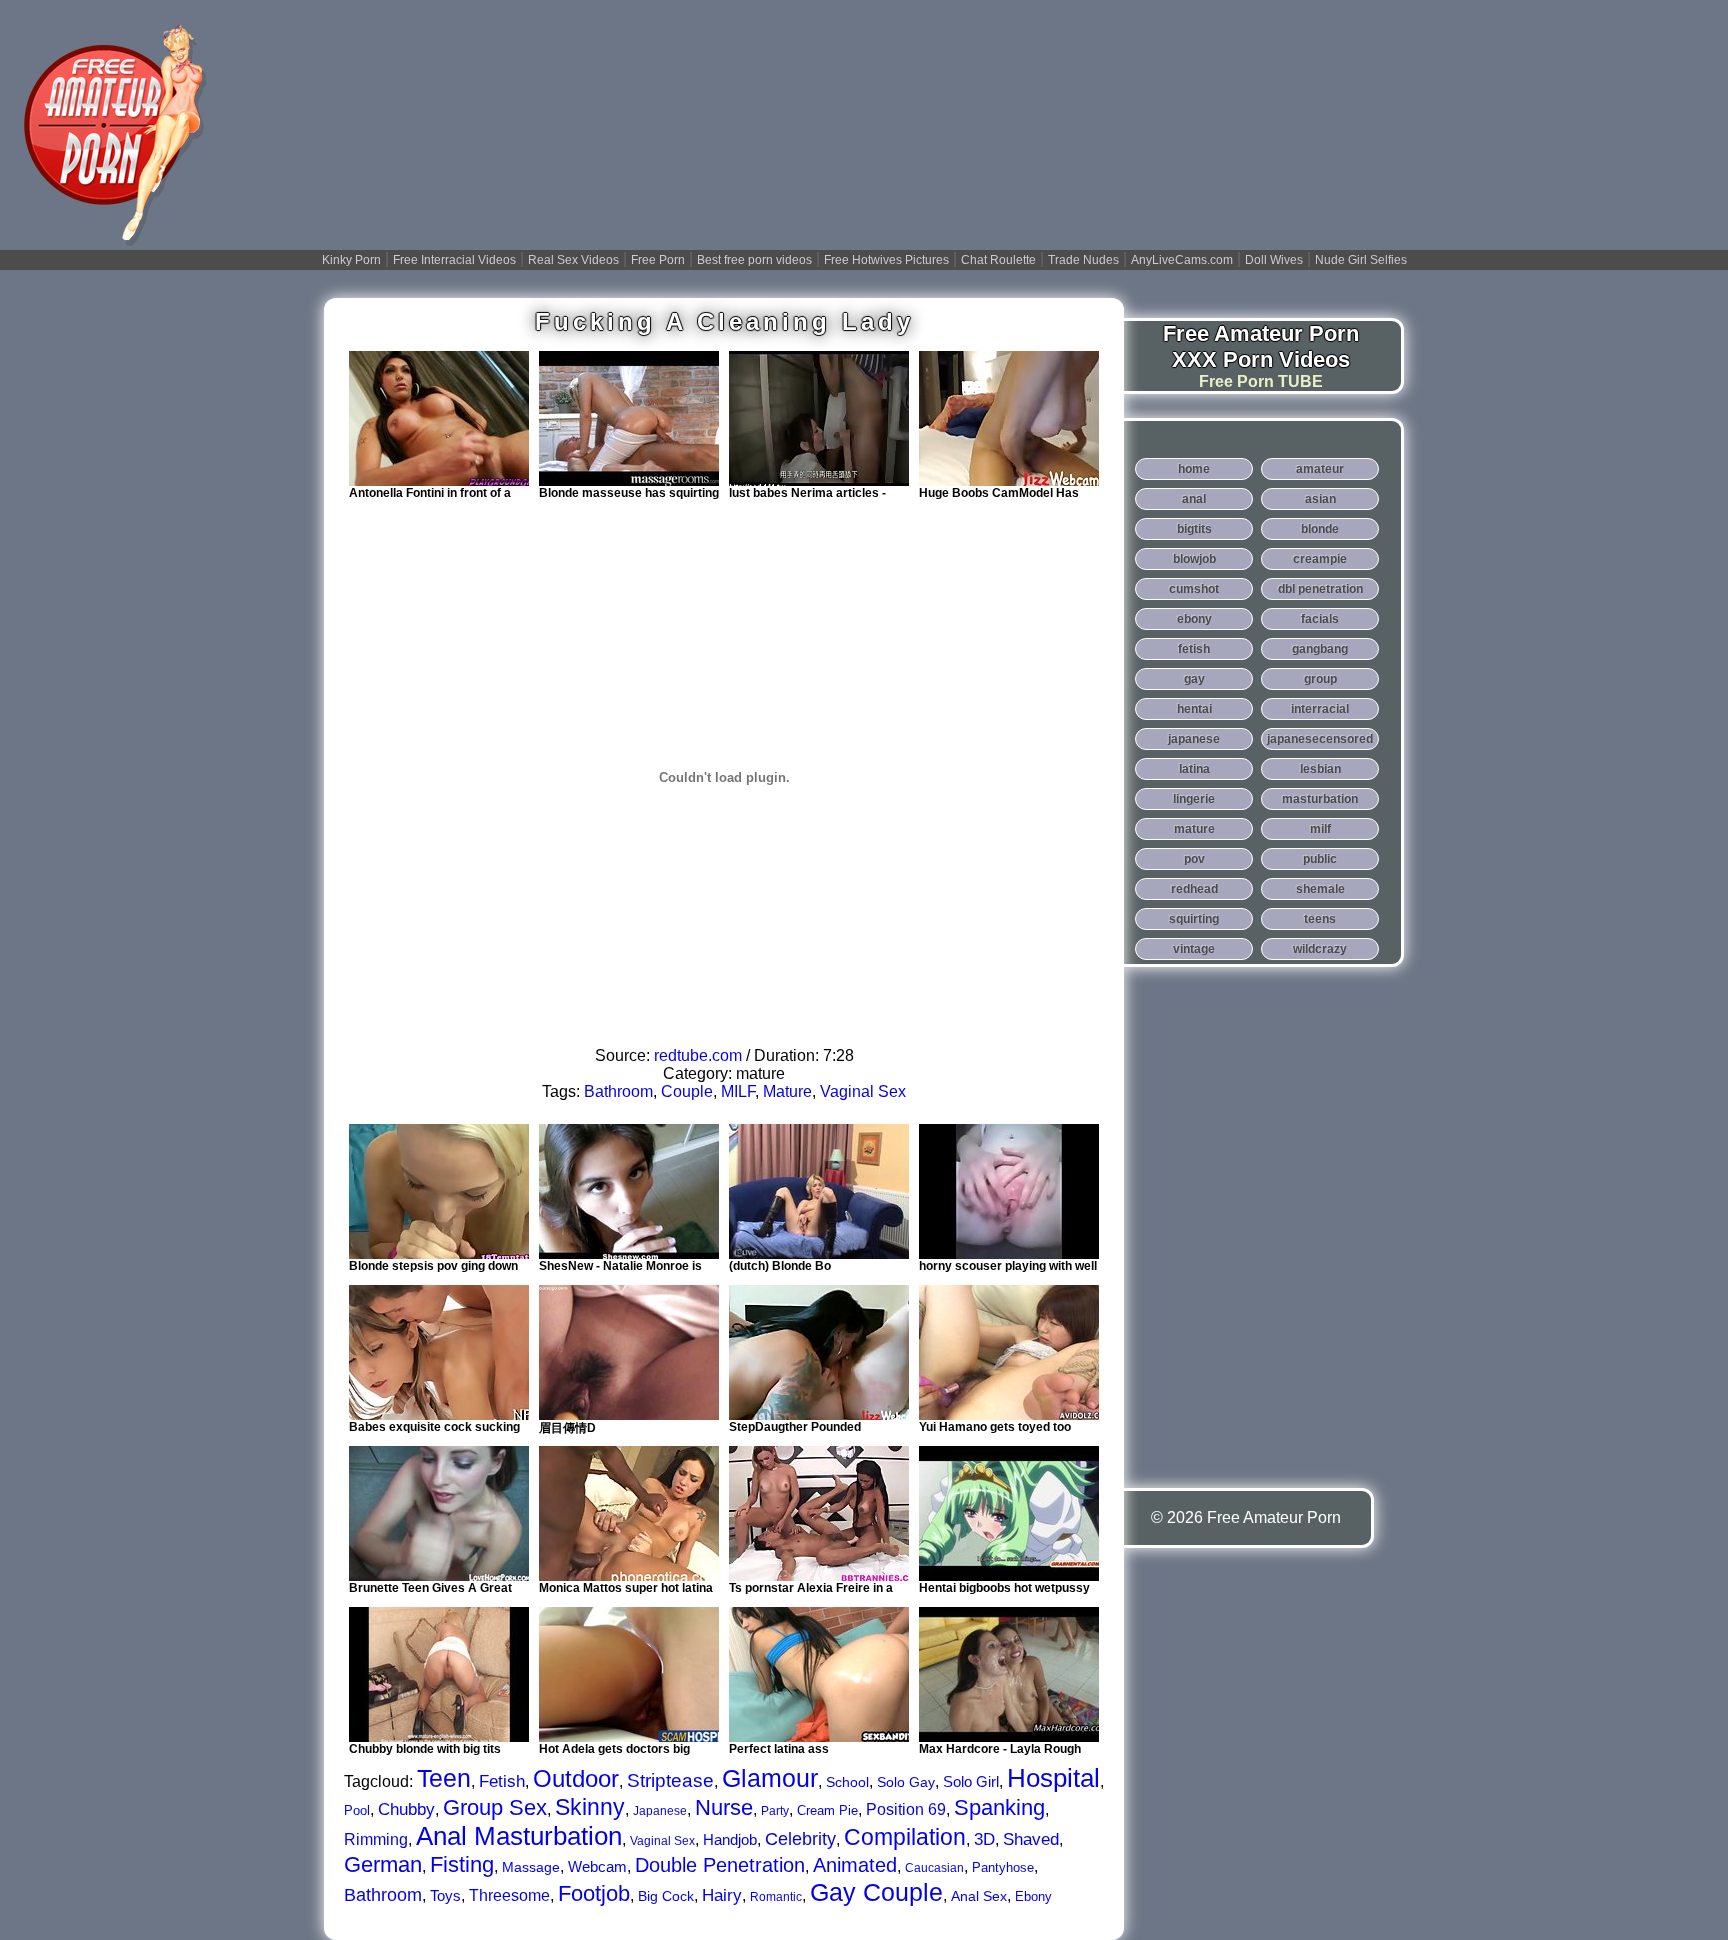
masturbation (1320, 799)
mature (1194, 829)
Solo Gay (906, 1782)
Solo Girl (971, 1781)
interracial (1320, 709)
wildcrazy (1320, 949)
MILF (738, 1091)
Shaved (1031, 1839)
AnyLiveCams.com (1182, 260)
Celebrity (800, 1839)
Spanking (999, 1807)
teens (1320, 919)
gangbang (1320, 649)
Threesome (509, 1895)
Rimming (376, 1839)
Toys (445, 1895)
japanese (1194, 739)
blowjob (1194, 559)
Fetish (502, 1781)
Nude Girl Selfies (1361, 260)
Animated (855, 1865)
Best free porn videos (754, 260)
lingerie (1194, 799)
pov (1194, 859)
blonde (1320, 529)
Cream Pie (827, 1810)
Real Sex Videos (573, 260)
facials (1320, 619)
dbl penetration (1320, 589)
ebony (1194, 619)
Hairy (722, 1895)
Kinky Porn (351, 260)
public (1320, 859)
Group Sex (495, 1807)
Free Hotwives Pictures (886, 260)
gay (1194, 679)
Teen (444, 1778)
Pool (357, 1810)
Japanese (660, 1811)
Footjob (594, 1893)
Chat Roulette (998, 260)
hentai (1194, 709)
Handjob (730, 1839)
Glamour (770, 1778)
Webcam (597, 1866)
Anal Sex (979, 1896)
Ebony (1033, 1896)
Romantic (776, 1897)
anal (1194, 499)
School (847, 1782)
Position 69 (906, 1809)
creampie (1320, 559)
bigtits (1194, 529)
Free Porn (658, 260)
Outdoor (576, 1778)
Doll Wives (1274, 260)
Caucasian (934, 1868)
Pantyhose (1003, 1867)
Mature (787, 1091)
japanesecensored (1320, 739)
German (383, 1864)
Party (775, 1811)
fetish (1194, 649)
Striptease (670, 1780)
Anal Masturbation (519, 1836)
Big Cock (666, 1896)
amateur (1320, 469)
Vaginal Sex (863, 1091)
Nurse (724, 1807)
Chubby (406, 1809)
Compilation (905, 1837)
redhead (1194, 889)
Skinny (590, 1807)
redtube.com (698, 1055)
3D (984, 1839)
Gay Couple (876, 1892)
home (1194, 469)
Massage (531, 1867)
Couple (687, 1091)
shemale (1320, 889)
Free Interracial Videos (454, 260)
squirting (1194, 919)
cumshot (1194, 589)
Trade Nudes (1083, 260)
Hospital (1053, 1778)
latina (1194, 769)
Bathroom (618, 1091)
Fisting (462, 1864)
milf (1320, 829)
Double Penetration (720, 1865)
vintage (1194, 949)
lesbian (1320, 769)
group (1320, 679)
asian (1320, 499)
